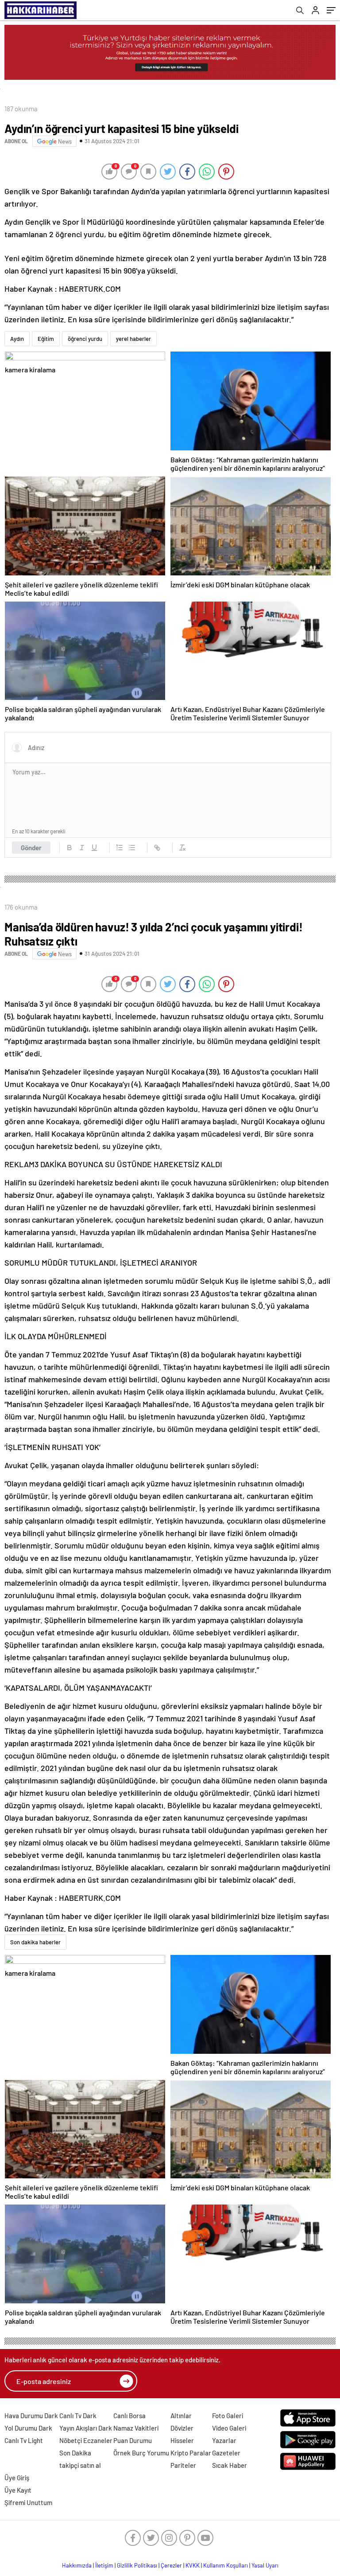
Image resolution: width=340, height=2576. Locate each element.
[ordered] (120, 848)
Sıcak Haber (230, 2465)
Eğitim (46, 339)
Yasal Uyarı (265, 2565)
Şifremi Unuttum (28, 2502)
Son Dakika (75, 2453)
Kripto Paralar (191, 2453)
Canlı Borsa (129, 2416)
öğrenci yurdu (85, 339)
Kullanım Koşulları (226, 2565)
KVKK (193, 2565)
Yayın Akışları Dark (86, 2428)
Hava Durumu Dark (31, 2416)
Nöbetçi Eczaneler (86, 2440)
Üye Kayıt (18, 2490)
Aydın (17, 339)
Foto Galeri (228, 2416)
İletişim (104, 2565)
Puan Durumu (133, 2440)
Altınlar (181, 2416)
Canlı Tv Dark (78, 2416)
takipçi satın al (80, 2465)
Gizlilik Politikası (137, 2565)
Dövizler (182, 2428)
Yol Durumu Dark (28, 2428)
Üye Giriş (17, 2478)
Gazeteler (226, 2453)
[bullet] (132, 848)
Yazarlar (224, 2440)
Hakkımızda (77, 2565)
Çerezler (171, 2565)
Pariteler (183, 2465)
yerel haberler (133, 339)
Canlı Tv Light (24, 2440)
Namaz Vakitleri (136, 2428)
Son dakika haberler (35, 1942)
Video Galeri (229, 2428)
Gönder (31, 848)
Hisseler (182, 2440)
